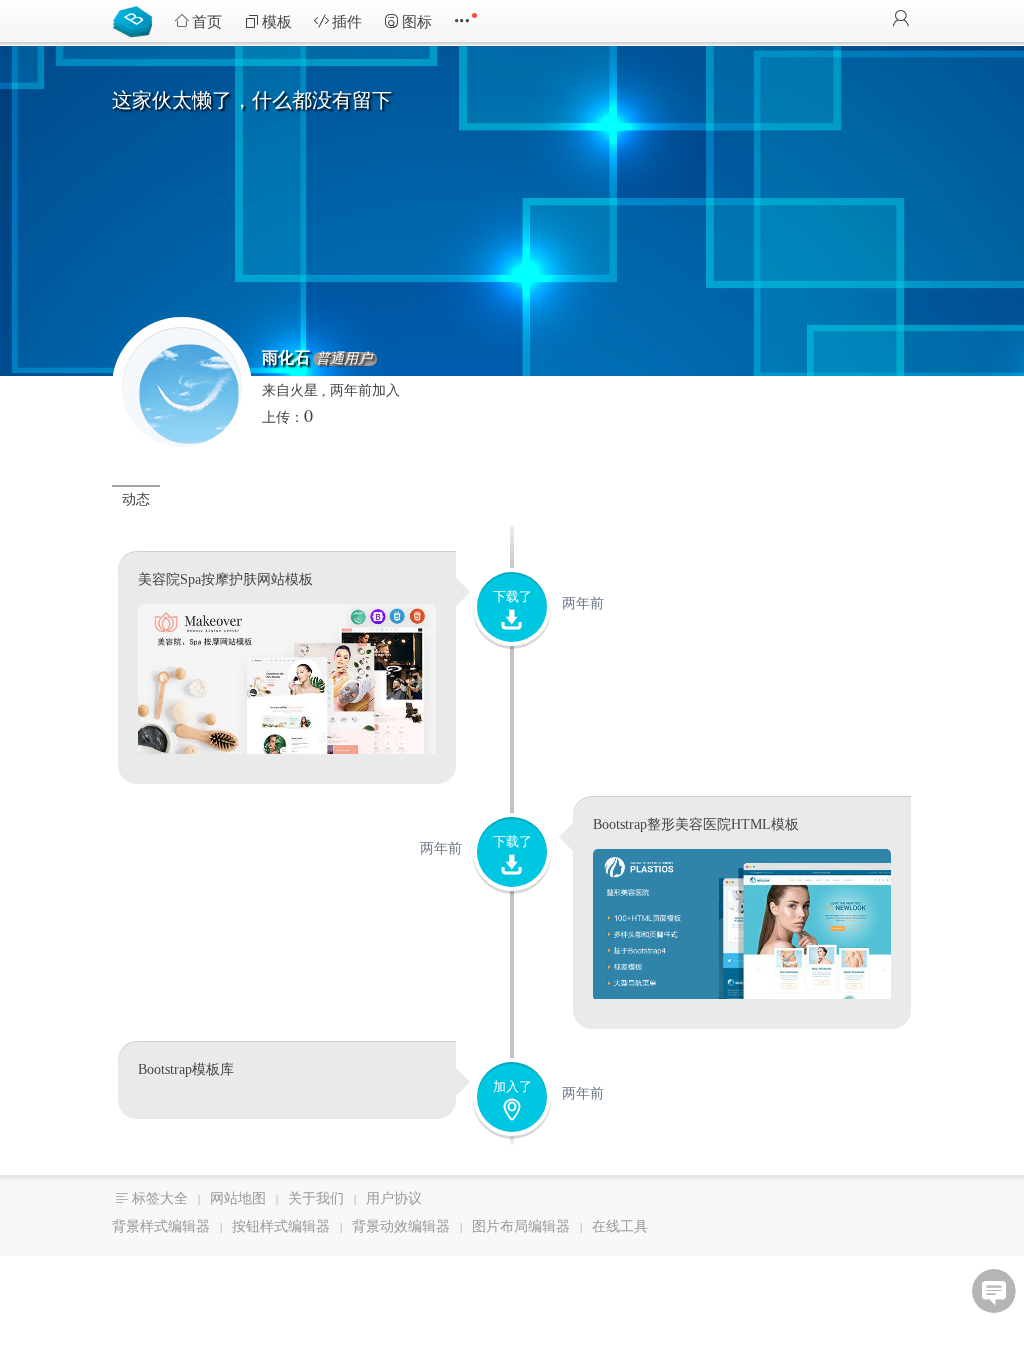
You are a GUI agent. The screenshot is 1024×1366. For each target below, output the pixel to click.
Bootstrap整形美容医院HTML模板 (696, 824)
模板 (277, 22)
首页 (207, 22)
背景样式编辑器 (161, 1226)
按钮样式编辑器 (281, 1226)
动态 (136, 499)
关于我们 (316, 1198)
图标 (417, 22)
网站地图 (238, 1198)
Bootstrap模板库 (137, 20)
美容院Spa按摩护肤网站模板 (225, 579)
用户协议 (394, 1198)
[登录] (901, 20)
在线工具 (620, 1226)
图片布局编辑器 (521, 1226)
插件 (347, 22)
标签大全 (160, 1198)
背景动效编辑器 (401, 1226)
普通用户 (344, 359)
